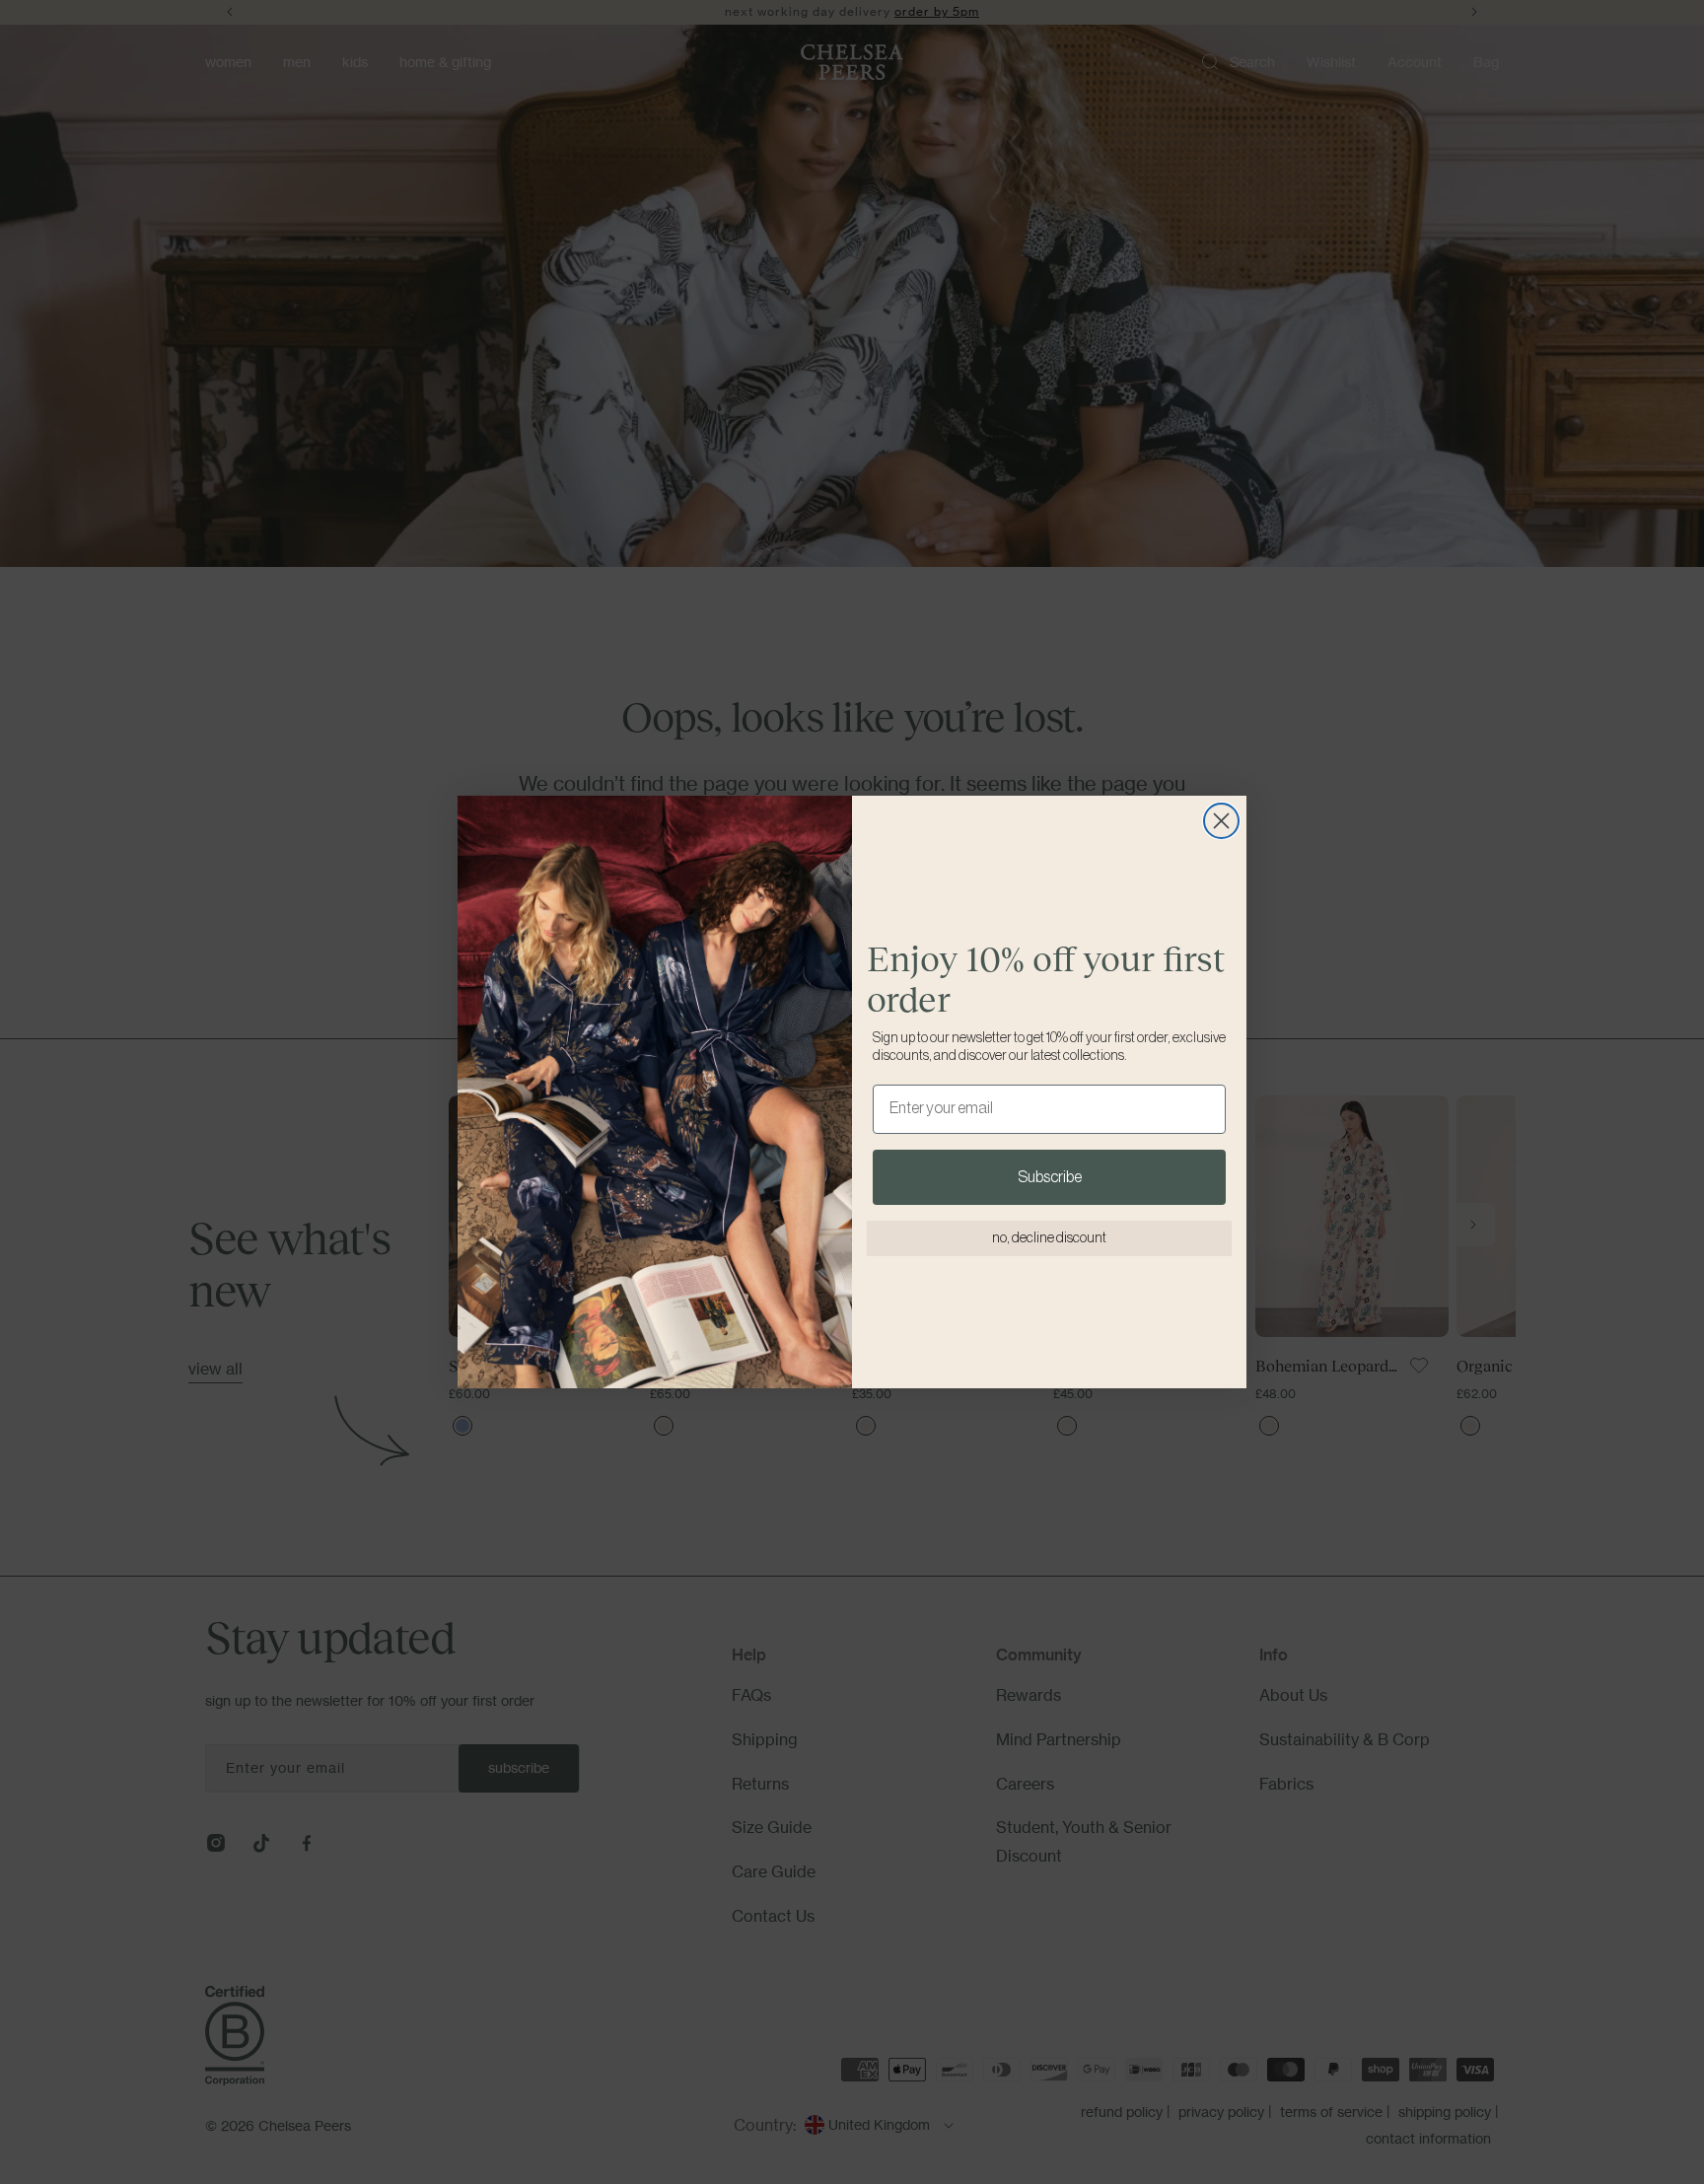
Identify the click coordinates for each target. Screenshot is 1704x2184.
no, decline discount (1049, 1238)
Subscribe (1050, 1177)
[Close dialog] (1221, 821)
